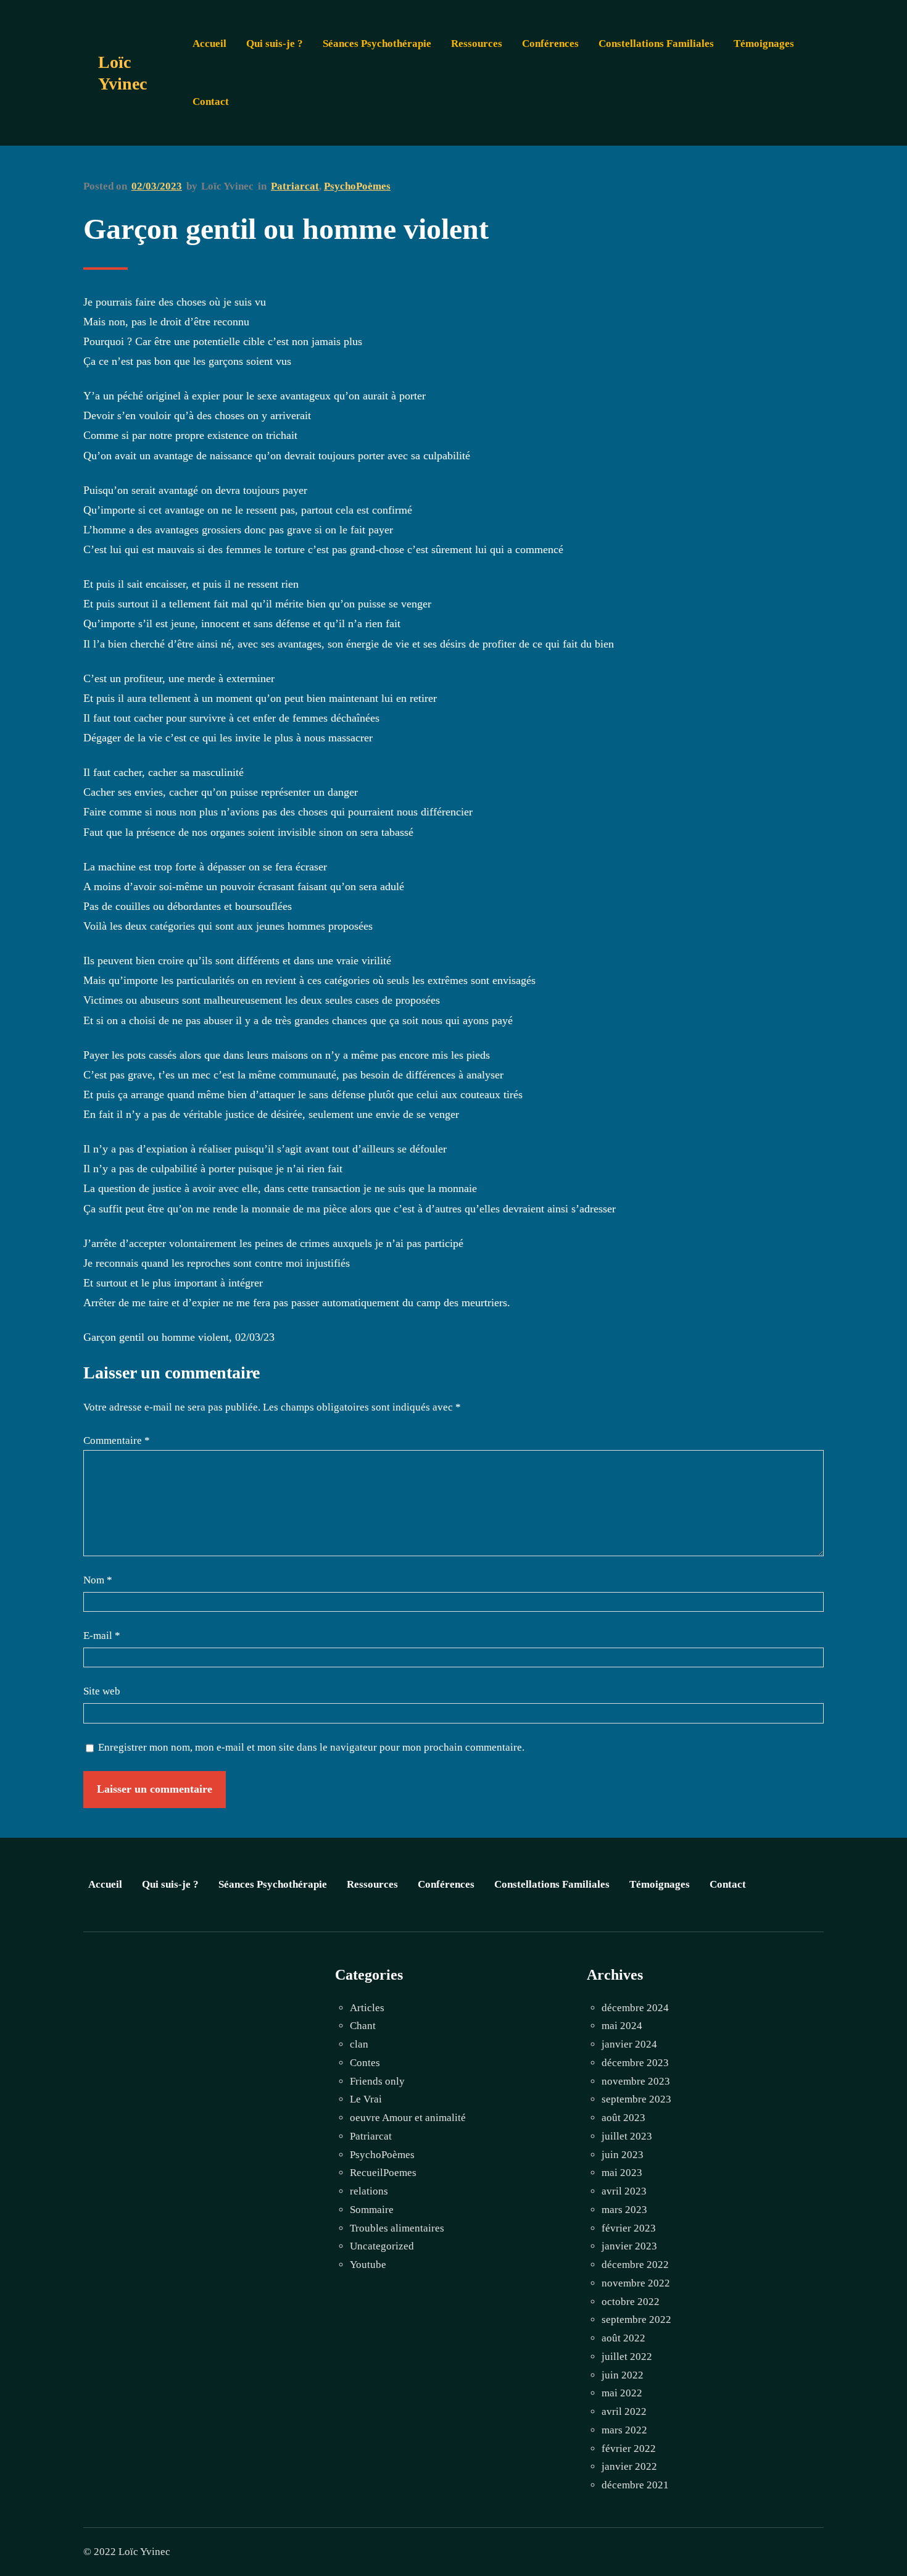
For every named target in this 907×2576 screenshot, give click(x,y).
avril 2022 (624, 2411)
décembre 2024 (635, 2008)
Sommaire (372, 2210)
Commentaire (117, 1440)
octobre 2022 (631, 2302)
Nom (98, 1580)
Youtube (368, 2265)
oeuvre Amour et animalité (408, 2118)
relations (369, 2191)
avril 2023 (624, 2191)
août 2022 (623, 2338)
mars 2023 (624, 2210)
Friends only (377, 2081)
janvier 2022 (629, 2466)
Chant (363, 2026)
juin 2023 (623, 2155)
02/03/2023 (157, 186)
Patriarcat (295, 186)
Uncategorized (382, 2246)
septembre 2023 (636, 2099)
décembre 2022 (635, 2265)
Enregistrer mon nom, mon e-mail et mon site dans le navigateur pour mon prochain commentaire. (311, 1747)
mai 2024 (622, 2026)
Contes (365, 2063)
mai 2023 (622, 2173)
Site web (102, 1691)
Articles (367, 2008)
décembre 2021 (635, 2485)
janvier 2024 (629, 2044)
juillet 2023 (627, 2136)
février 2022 (629, 2449)
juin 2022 (623, 2375)
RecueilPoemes (383, 2173)
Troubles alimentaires (397, 2228)
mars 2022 (624, 2430)
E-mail (102, 1636)
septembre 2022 (636, 2320)
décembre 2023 (635, 2063)
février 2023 (629, 2228)
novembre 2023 (636, 2081)
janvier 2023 (629, 2246)
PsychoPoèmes (357, 186)
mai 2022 (622, 2393)
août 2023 (623, 2118)
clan (359, 2044)
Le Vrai (366, 2099)
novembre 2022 (636, 2283)
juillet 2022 (627, 2357)
